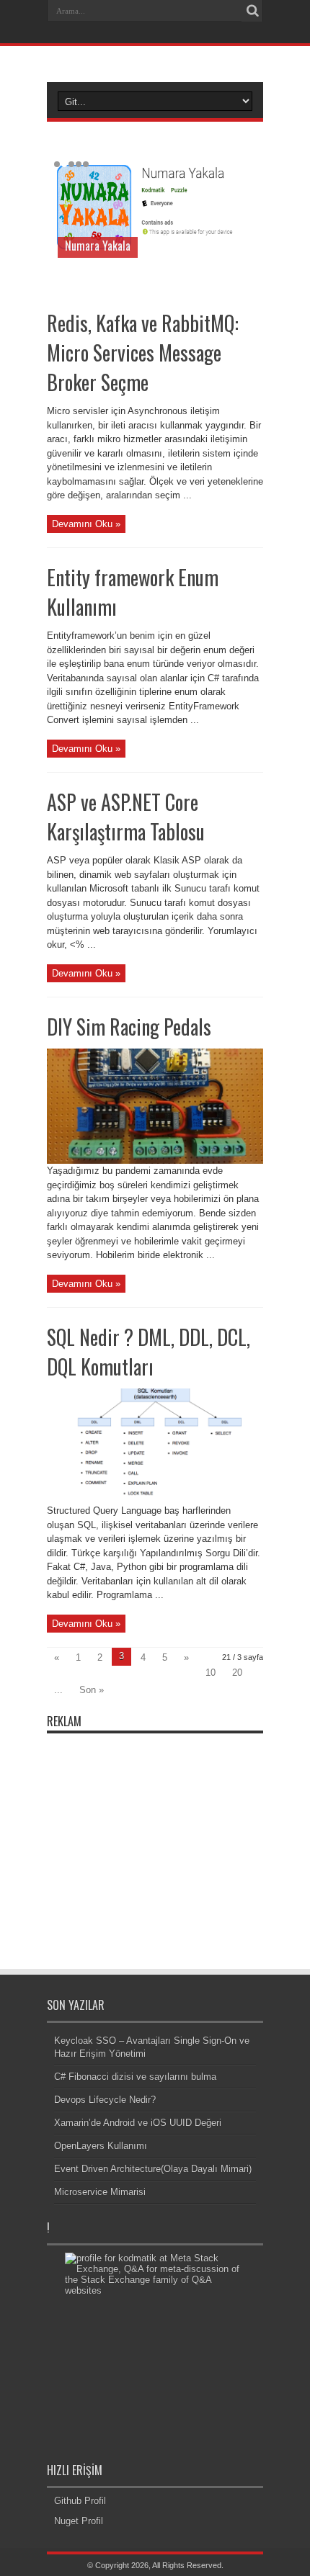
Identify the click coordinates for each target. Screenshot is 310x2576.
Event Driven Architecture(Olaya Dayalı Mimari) (153, 2169)
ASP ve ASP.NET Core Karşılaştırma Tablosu (126, 817)
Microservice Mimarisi (100, 2192)
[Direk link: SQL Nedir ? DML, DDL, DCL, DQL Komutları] (155, 1500)
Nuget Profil (79, 2521)
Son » (92, 1690)
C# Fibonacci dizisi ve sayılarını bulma (135, 2077)
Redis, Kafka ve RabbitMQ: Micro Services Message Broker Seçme (143, 353)
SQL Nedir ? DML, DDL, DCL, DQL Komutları (149, 1352)
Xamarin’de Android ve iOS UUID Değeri (138, 2123)
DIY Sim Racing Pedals (129, 1027)
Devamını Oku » (86, 524)
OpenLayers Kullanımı (101, 2146)
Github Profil (80, 2501)
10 (211, 1673)
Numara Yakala (98, 246)
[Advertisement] (155, 1831)
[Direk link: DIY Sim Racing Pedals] (155, 1161)
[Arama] (252, 11)
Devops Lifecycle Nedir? (105, 2100)
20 (237, 1673)
